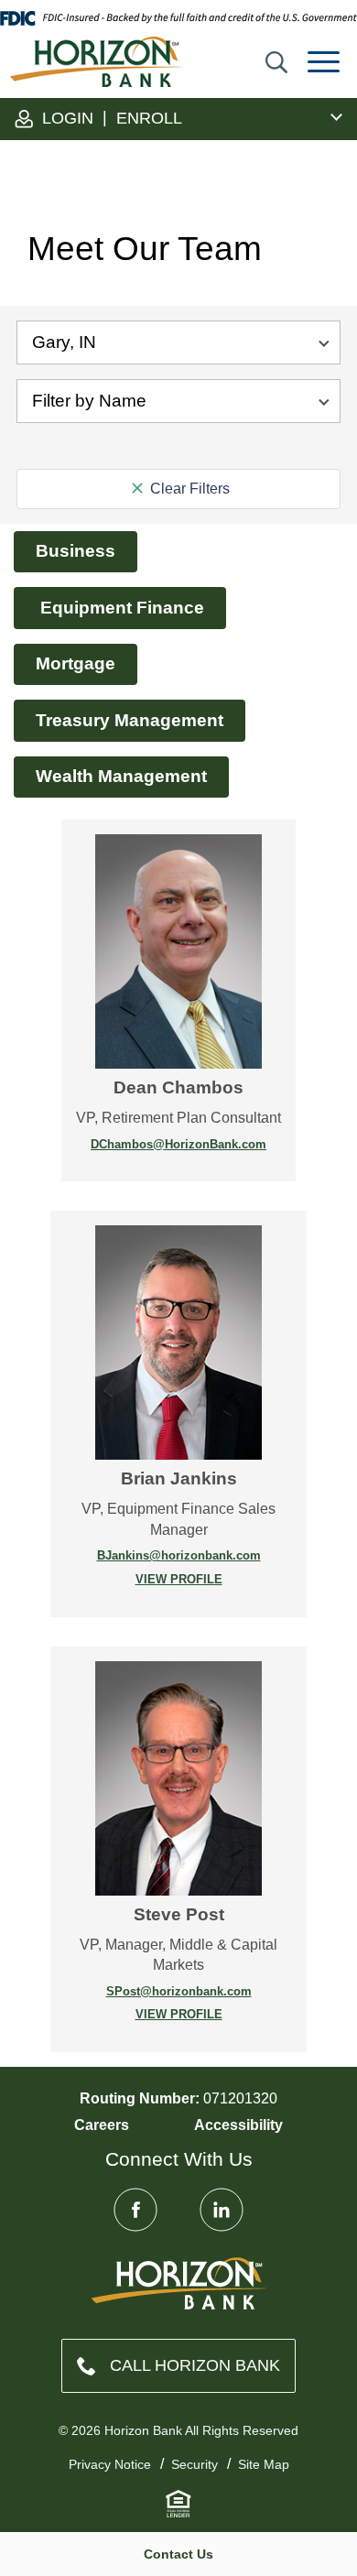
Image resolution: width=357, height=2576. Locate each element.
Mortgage (76, 663)
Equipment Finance (120, 608)
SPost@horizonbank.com (179, 1991)
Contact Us (178, 2554)
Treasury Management (130, 720)
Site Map (264, 2464)
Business (76, 551)
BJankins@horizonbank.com (179, 1555)
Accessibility (238, 2125)
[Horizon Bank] (179, 2283)
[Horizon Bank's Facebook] (135, 2210)
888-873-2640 (178, 2366)
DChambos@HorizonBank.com (178, 1144)
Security (195, 2464)
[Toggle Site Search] (276, 62)
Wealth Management (121, 776)
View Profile (144, 1580)
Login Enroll (110, 118)
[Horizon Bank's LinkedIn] (222, 2210)
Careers (102, 2125)
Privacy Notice (110, 2464)
